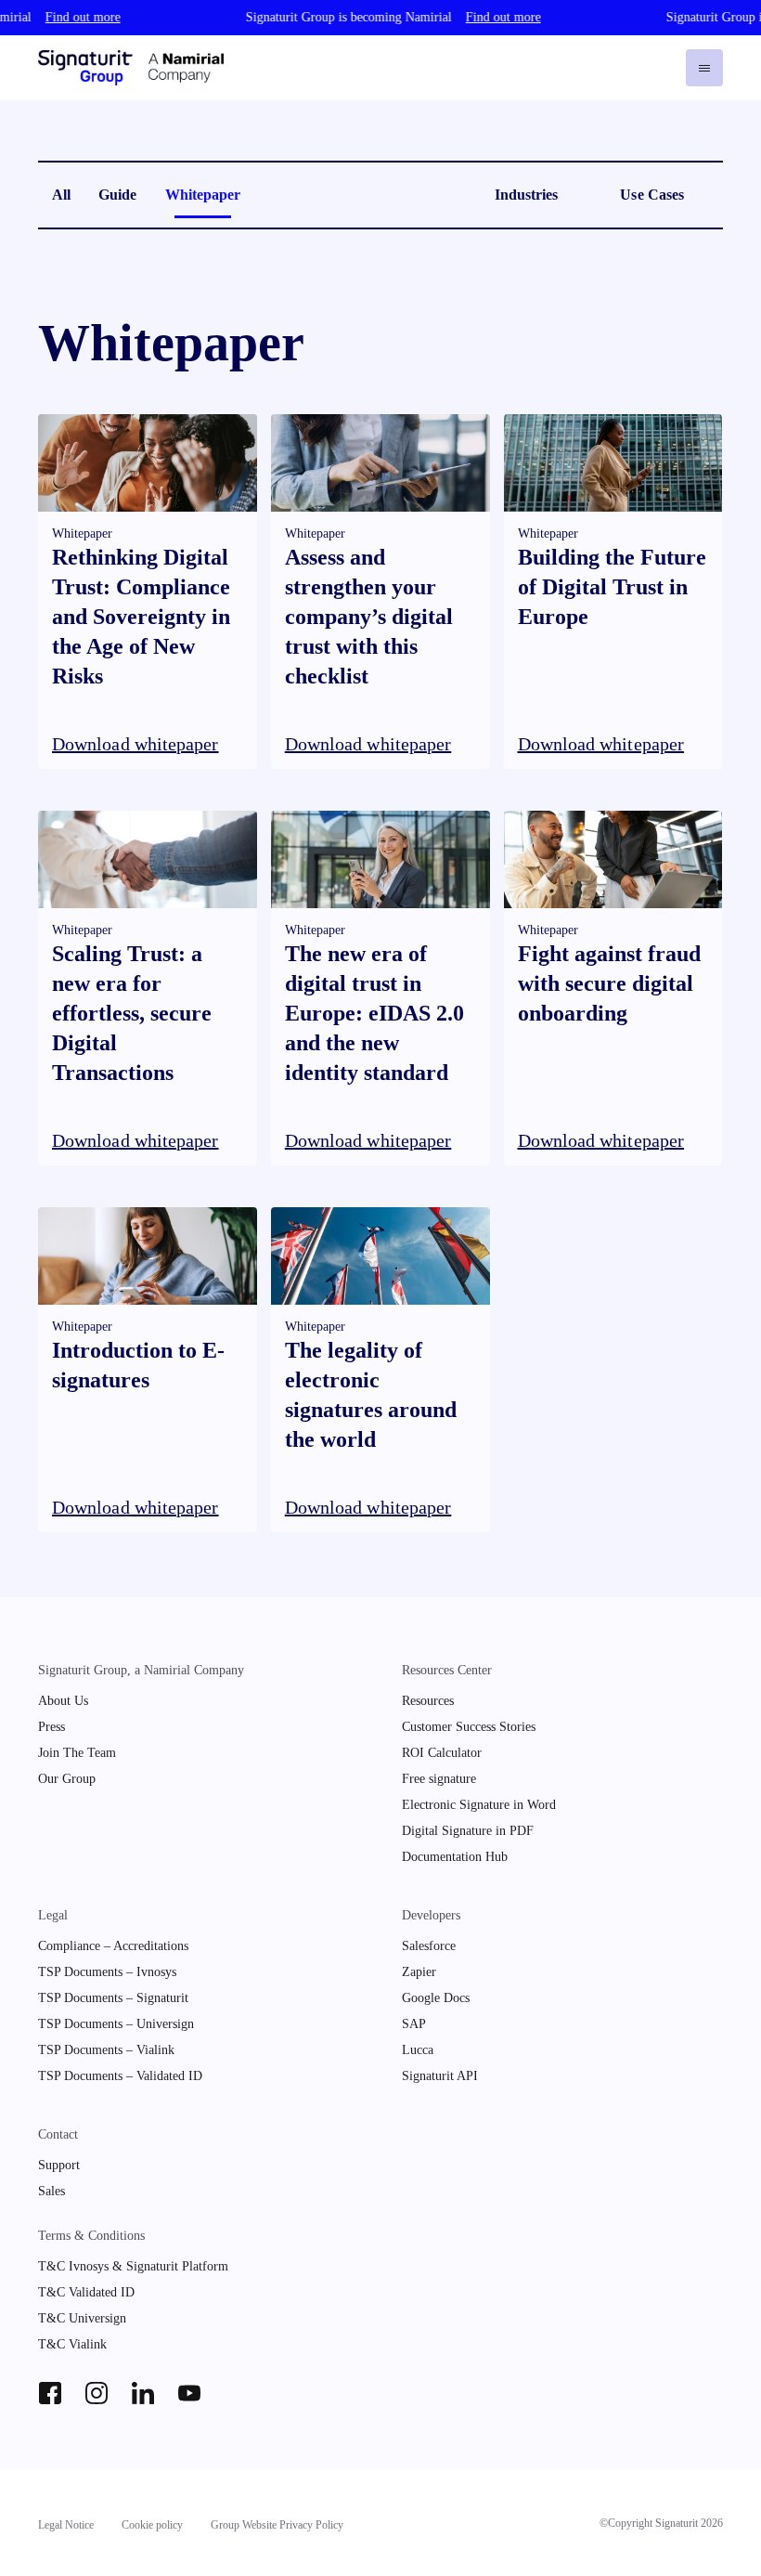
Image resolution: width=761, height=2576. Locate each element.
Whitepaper (203, 195)
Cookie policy (152, 2525)
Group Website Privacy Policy (277, 2525)
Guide (117, 195)
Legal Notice (66, 2525)
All (61, 195)
